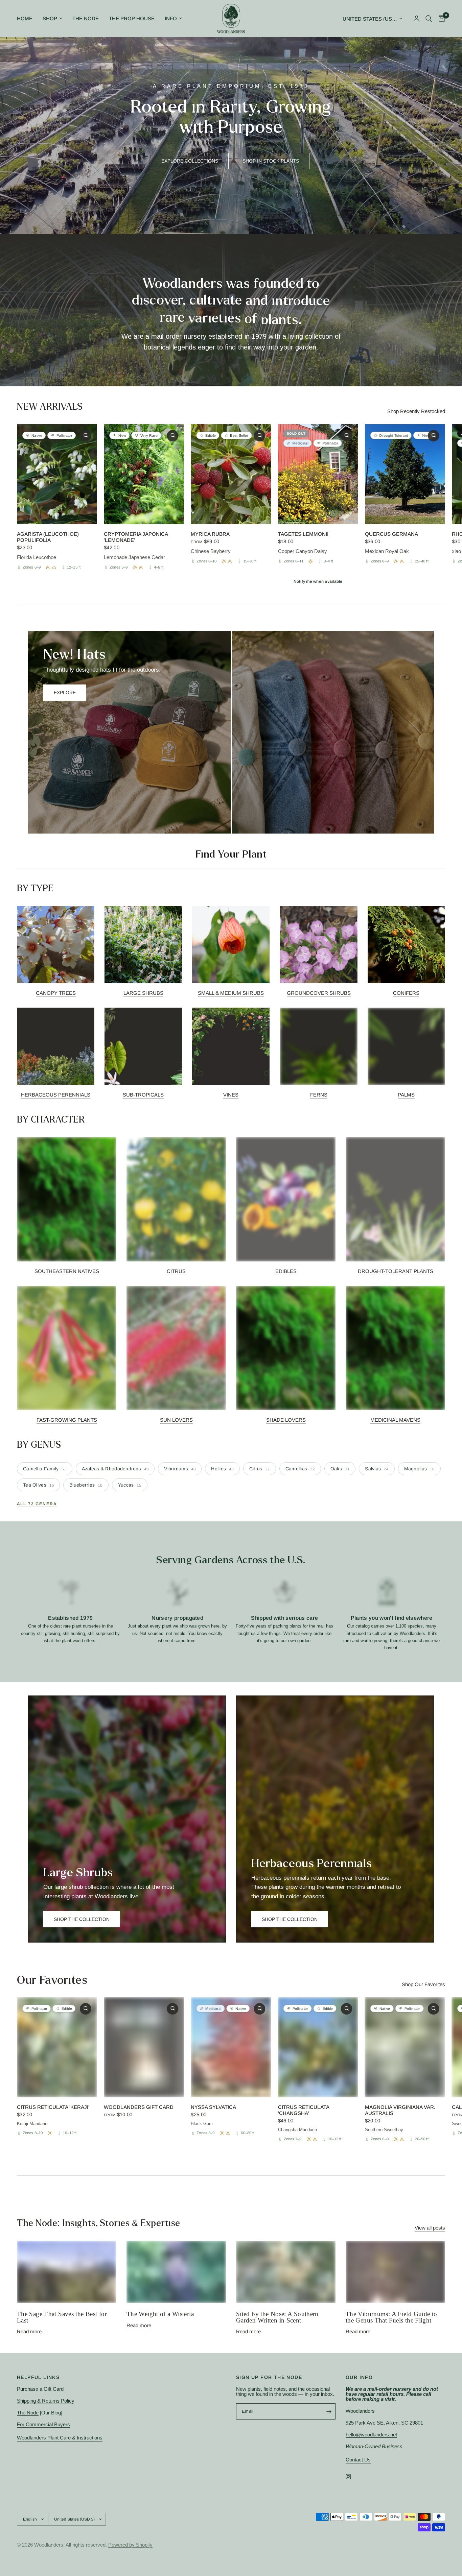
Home (25, 18)
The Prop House (132, 18)
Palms (406, 1095)
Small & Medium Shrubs (231, 993)
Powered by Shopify (130, 2545)
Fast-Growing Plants (67, 1420)
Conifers (406, 993)
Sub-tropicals (143, 1095)
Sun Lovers (176, 1420)
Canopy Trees (56, 993)
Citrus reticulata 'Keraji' (53, 2107)
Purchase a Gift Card (40, 2389)
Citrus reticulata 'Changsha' (304, 2110)
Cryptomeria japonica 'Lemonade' (136, 537)
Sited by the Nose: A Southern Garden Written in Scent (277, 2317)
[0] (440, 19)
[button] (190, 161)
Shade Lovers (286, 1420)
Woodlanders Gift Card (139, 2107)
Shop (50, 18)
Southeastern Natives (67, 1271)
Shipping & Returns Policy (46, 2401)
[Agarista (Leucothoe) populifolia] (57, 474)
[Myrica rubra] (231, 474)
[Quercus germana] (405, 474)
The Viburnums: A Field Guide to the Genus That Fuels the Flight (391, 2317)
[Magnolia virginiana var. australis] (405, 2047)
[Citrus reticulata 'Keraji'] (57, 2047)
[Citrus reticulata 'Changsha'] (318, 2047)
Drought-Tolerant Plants (396, 1271)
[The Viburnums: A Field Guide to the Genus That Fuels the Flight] (395, 2272)
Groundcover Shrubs (319, 993)
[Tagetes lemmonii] (318, 474)
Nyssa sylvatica (213, 2107)
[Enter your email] (329, 2411)
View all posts (430, 2228)
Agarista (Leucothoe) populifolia (48, 537)
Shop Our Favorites (423, 1984)
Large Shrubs (143, 993)
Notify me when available (318, 582)
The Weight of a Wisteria (160, 2314)
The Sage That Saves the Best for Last (62, 2317)
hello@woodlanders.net (371, 2435)
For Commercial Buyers (43, 2424)
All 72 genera (37, 1504)
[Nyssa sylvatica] (231, 2047)
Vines (231, 1095)
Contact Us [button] (358, 2460)
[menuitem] (27, 19)
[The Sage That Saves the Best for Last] (67, 2272)
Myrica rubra (210, 534)
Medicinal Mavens (395, 1420)
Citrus (176, 1271)
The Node (86, 18)
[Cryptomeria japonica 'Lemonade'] (144, 474)
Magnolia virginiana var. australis (400, 2110)
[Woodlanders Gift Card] (144, 2047)
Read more (29, 2331)
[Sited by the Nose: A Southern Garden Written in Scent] (286, 2272)
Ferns (319, 1095)
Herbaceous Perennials (56, 1095)
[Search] (429, 19)
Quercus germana (391, 534)
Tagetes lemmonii (303, 534)
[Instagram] (353, 2477)
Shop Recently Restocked (416, 411)
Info (171, 18)
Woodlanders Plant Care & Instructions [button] (60, 2438)
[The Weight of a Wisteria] (176, 2272)
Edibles (286, 1271)
